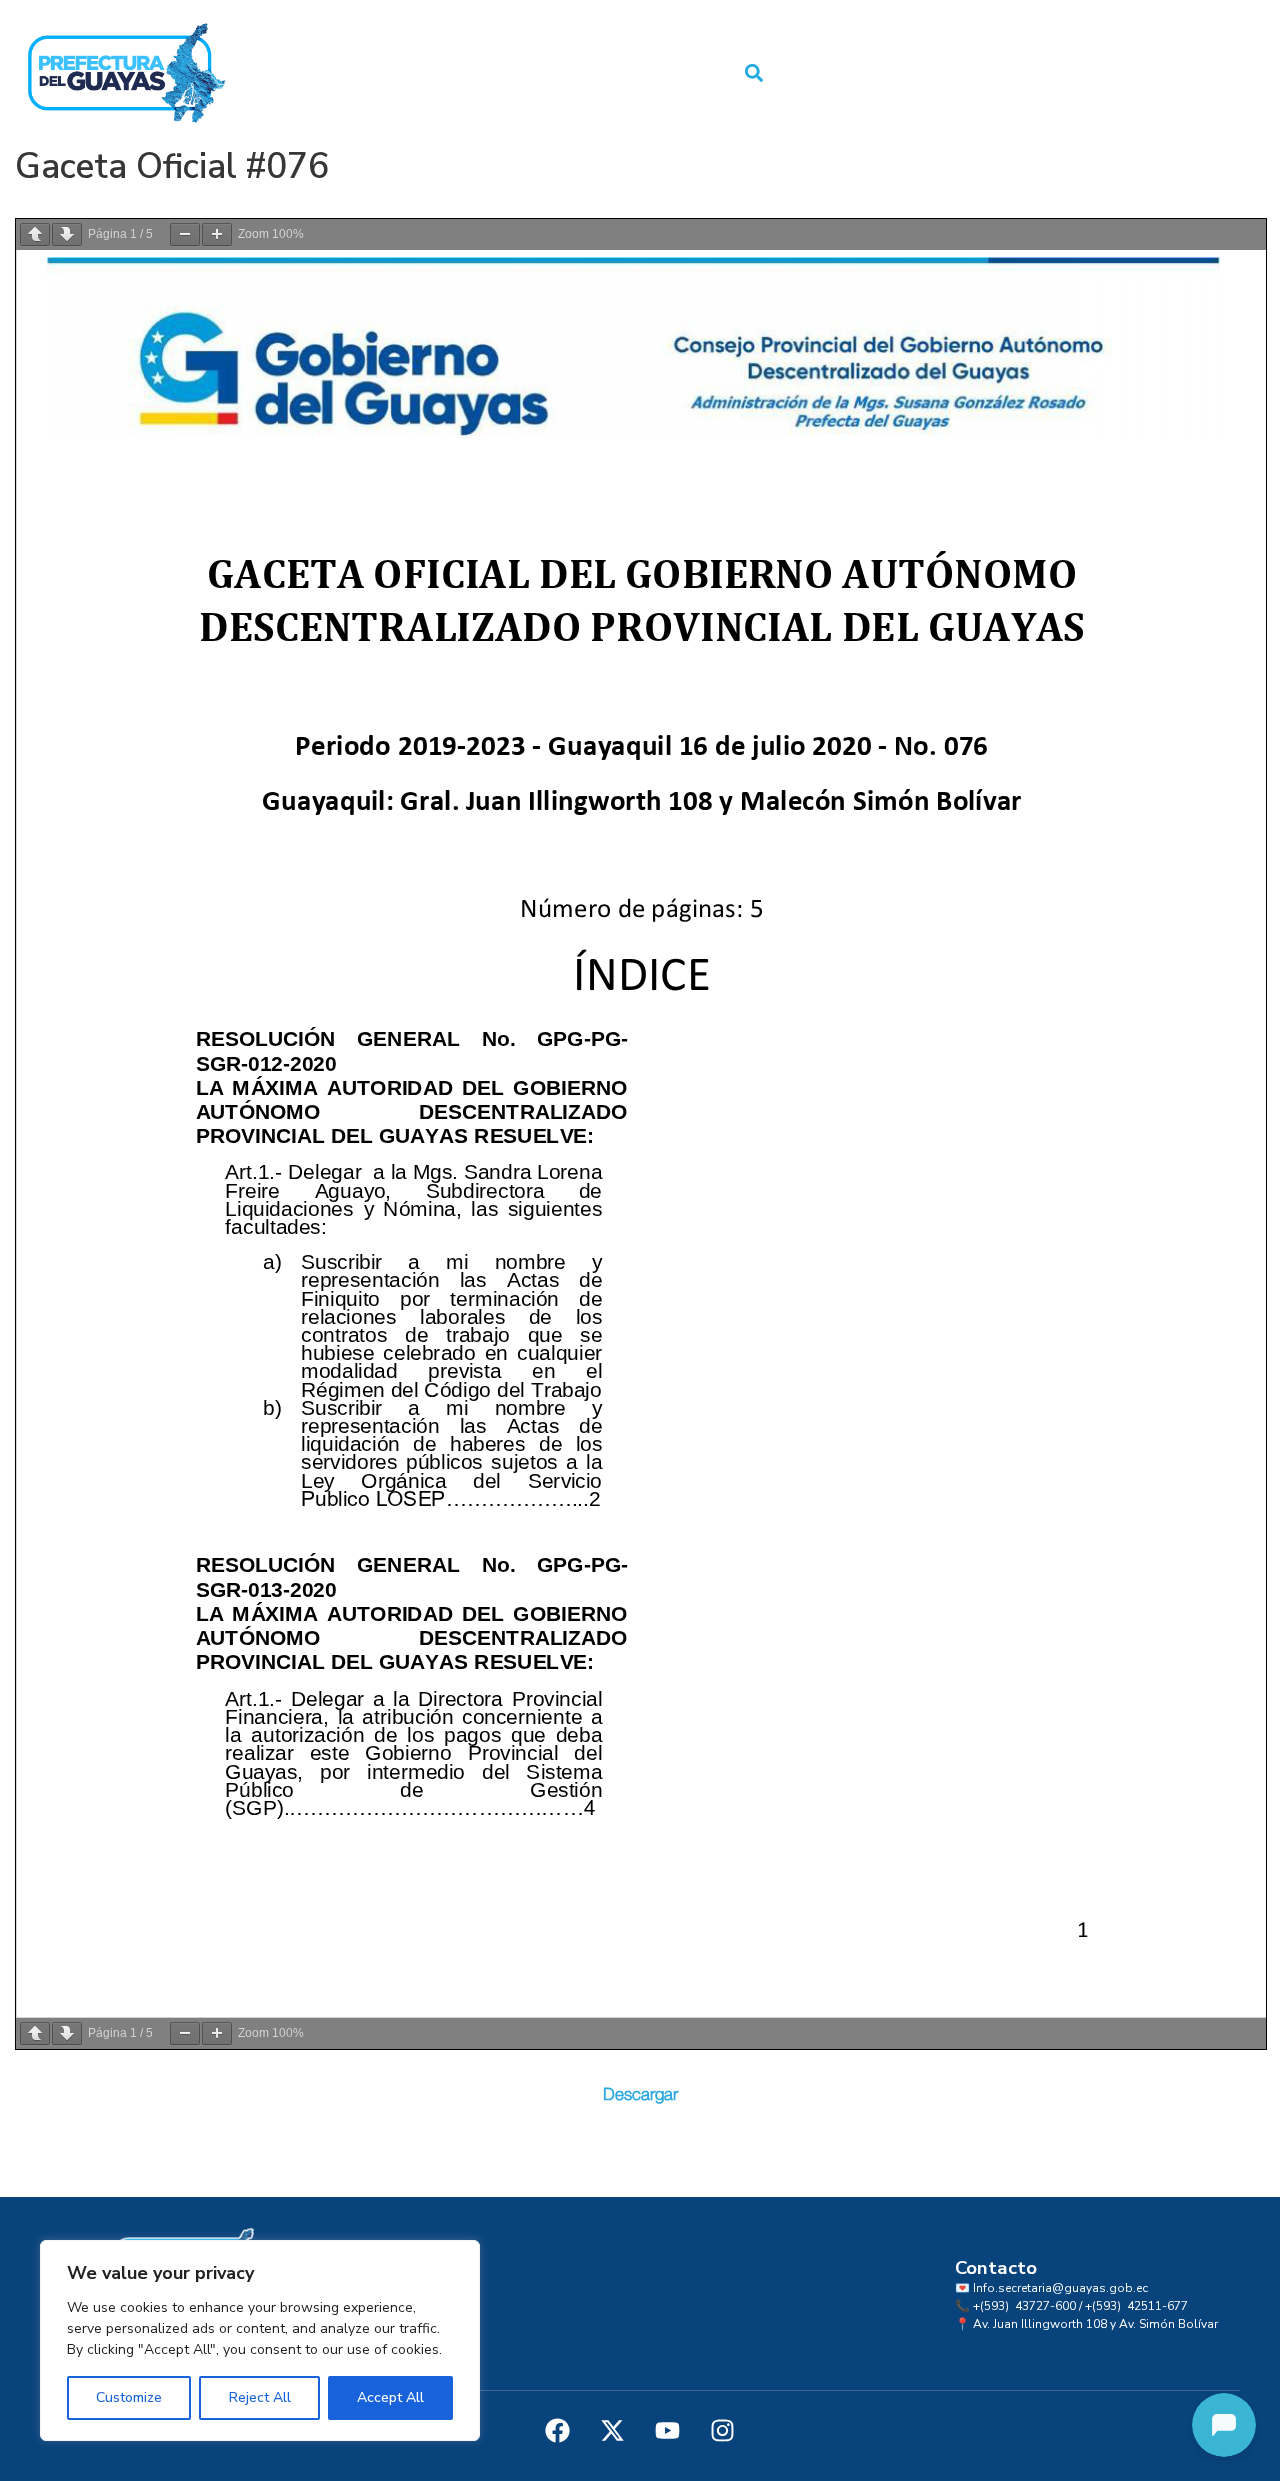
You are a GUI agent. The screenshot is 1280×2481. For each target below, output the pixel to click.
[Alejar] (185, 234)
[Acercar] (217, 234)
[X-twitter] (613, 2431)
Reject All (260, 2397)
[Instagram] (723, 2431)
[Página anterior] (35, 234)
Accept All (390, 2397)
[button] (754, 73)
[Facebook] (558, 2431)
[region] (260, 2340)
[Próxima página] (67, 234)
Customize (129, 2397)
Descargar (640, 2094)
